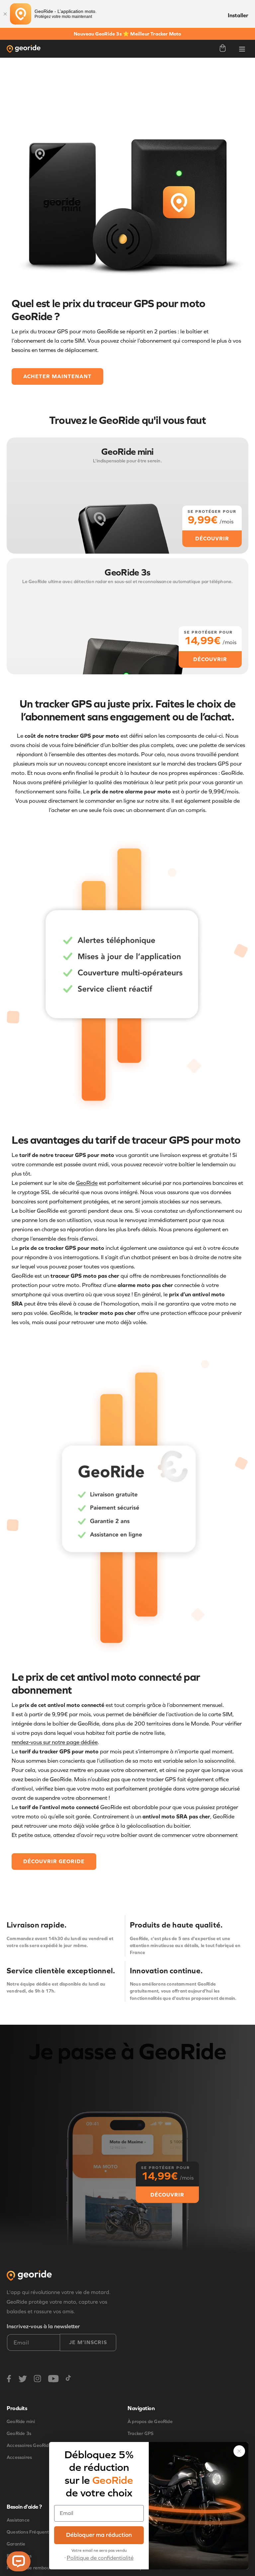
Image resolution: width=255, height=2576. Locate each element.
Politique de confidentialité (100, 2558)
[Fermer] (5, 14)
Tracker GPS (140, 2434)
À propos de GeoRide (150, 2422)
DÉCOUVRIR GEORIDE (54, 1861)
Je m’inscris (88, 2342)
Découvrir (167, 2194)
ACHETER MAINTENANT (57, 376)
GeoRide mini (21, 2422)
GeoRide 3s (19, 2434)
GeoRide (87, 1183)
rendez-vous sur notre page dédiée (55, 1742)
